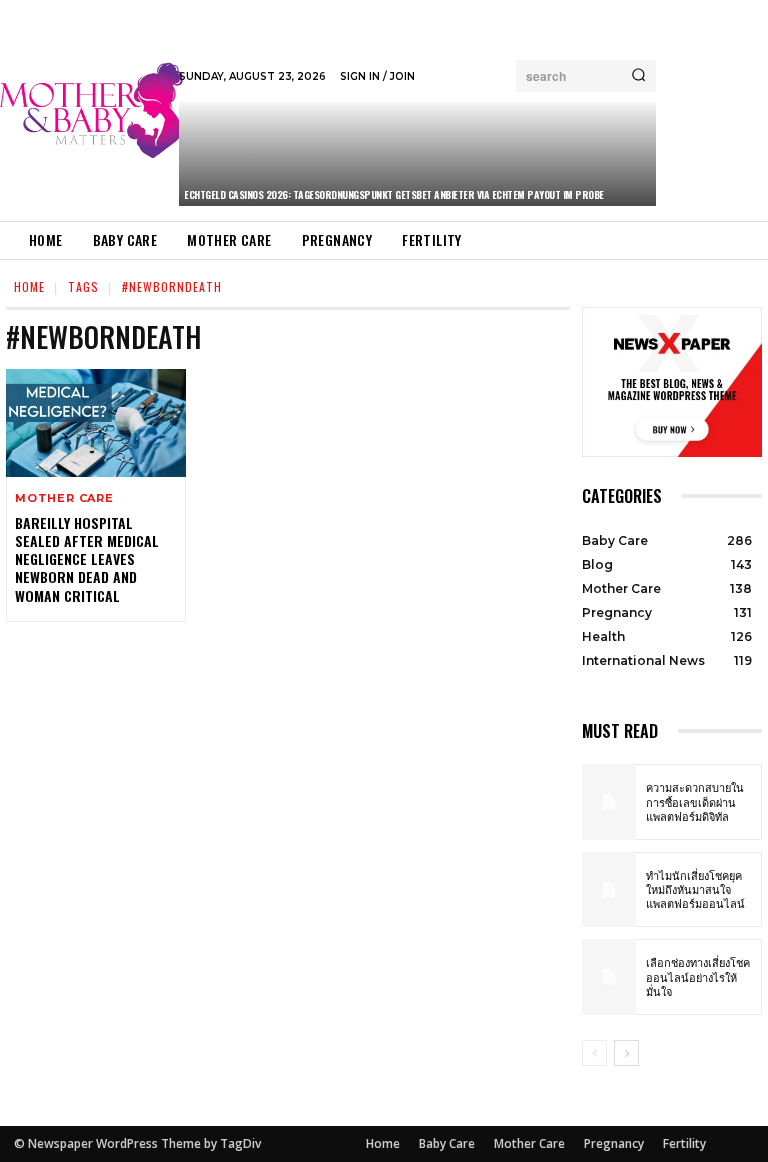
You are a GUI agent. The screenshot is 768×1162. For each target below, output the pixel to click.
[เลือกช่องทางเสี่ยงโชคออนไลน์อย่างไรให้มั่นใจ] (609, 977)
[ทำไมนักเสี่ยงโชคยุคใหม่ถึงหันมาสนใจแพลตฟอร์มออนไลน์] (609, 890)
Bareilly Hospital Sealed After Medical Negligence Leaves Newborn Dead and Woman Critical (87, 559)
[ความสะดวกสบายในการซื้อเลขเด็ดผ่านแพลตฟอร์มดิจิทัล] (609, 802)
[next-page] (626, 1053)
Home (29, 286)
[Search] (638, 76)
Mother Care (64, 498)
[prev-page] (594, 1053)
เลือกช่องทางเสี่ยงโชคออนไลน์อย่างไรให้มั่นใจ (698, 976)
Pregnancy (614, 1143)
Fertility (684, 1143)
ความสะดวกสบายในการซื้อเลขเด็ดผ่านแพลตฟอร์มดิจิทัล (695, 801)
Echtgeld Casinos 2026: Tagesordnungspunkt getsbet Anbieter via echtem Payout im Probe (394, 194)
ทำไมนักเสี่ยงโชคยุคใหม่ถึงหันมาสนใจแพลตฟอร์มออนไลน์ (695, 889)
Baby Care (447, 1143)
